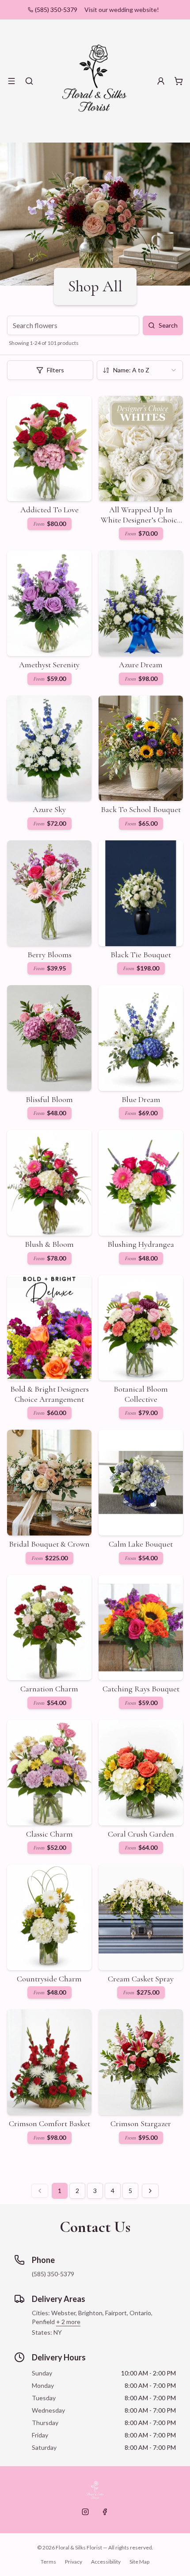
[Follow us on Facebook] (105, 2512)
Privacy (74, 2562)
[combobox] (140, 370)
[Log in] (161, 81)
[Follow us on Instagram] (85, 2512)
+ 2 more (68, 2322)
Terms (48, 2562)
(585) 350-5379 (56, 10)
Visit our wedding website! (122, 10)
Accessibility (106, 2562)
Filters (55, 370)
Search (168, 325)
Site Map (139, 2562)
